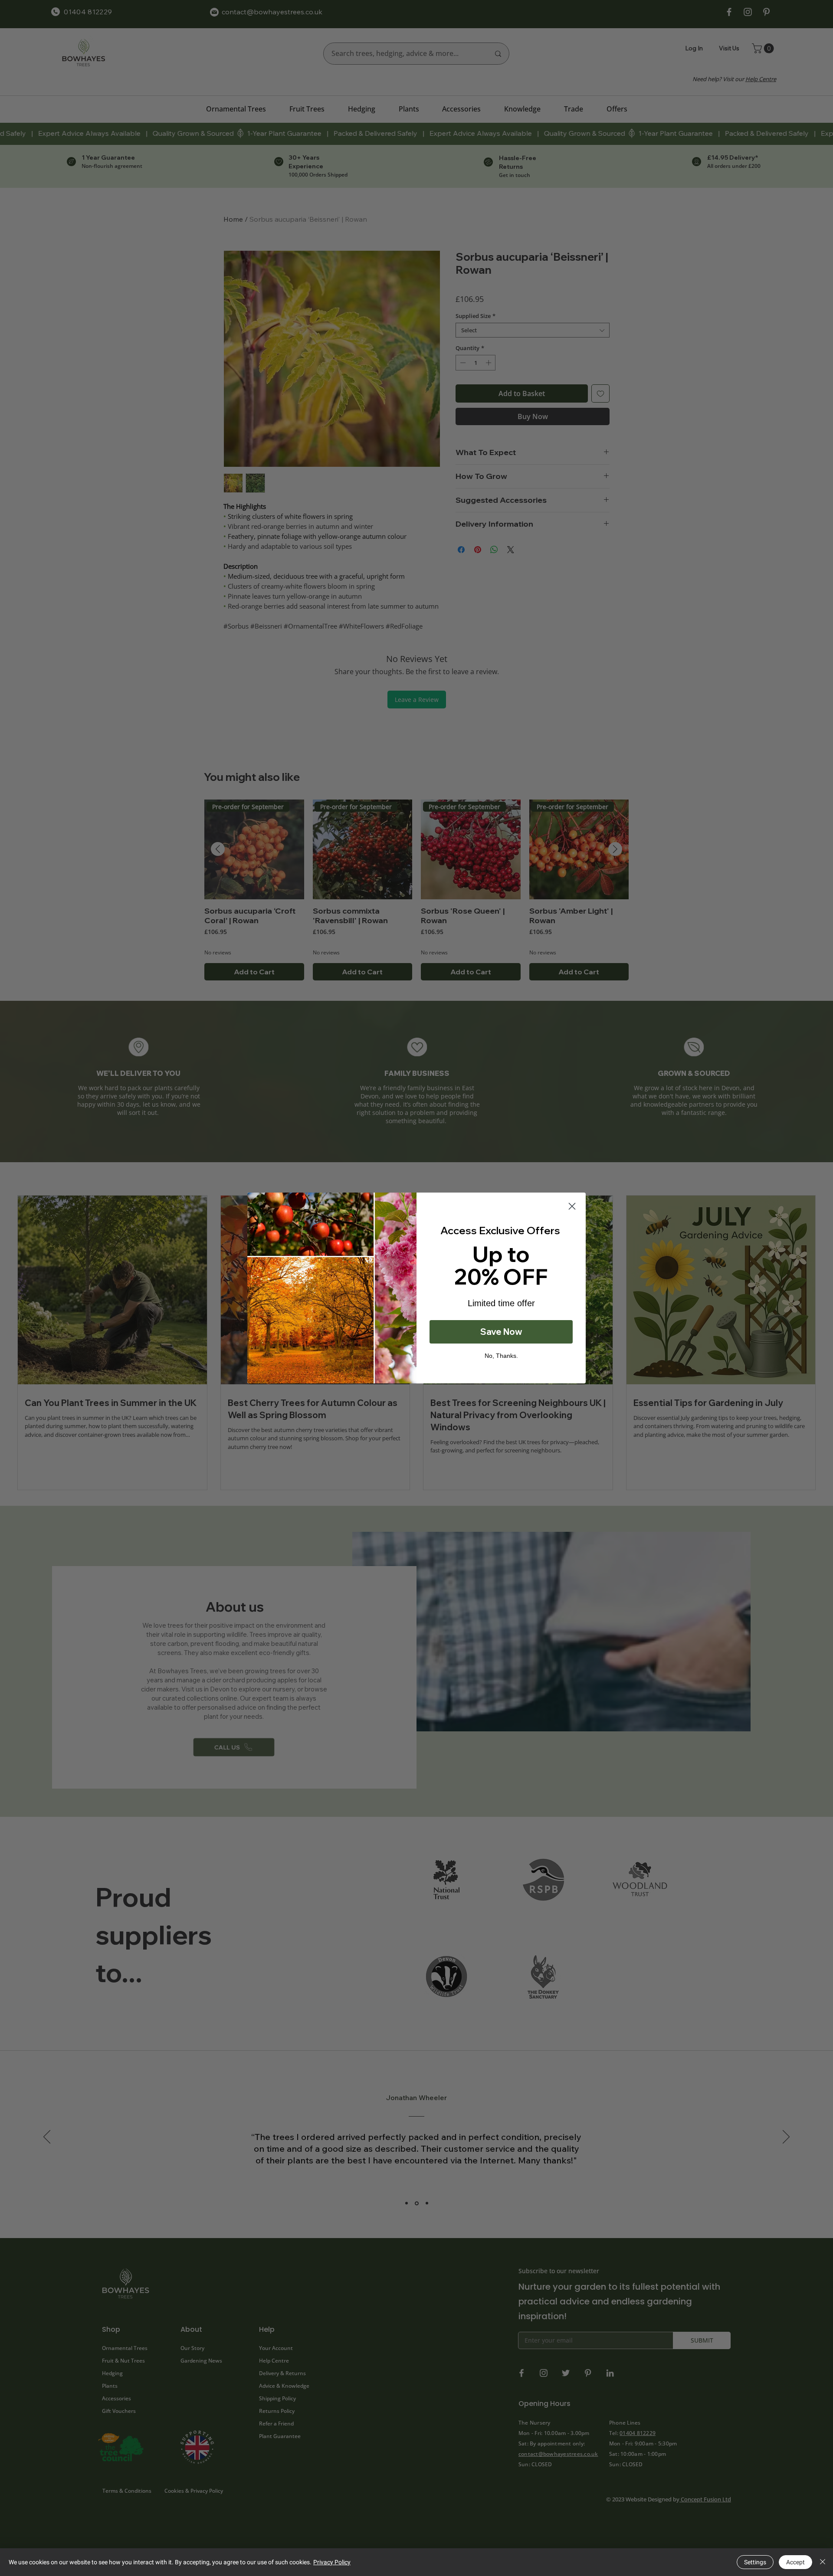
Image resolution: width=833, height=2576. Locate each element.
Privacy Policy (332, 2562)
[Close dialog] (572, 1206)
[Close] (823, 2562)
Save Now (501, 1332)
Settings (755, 2562)
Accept (795, 2562)
